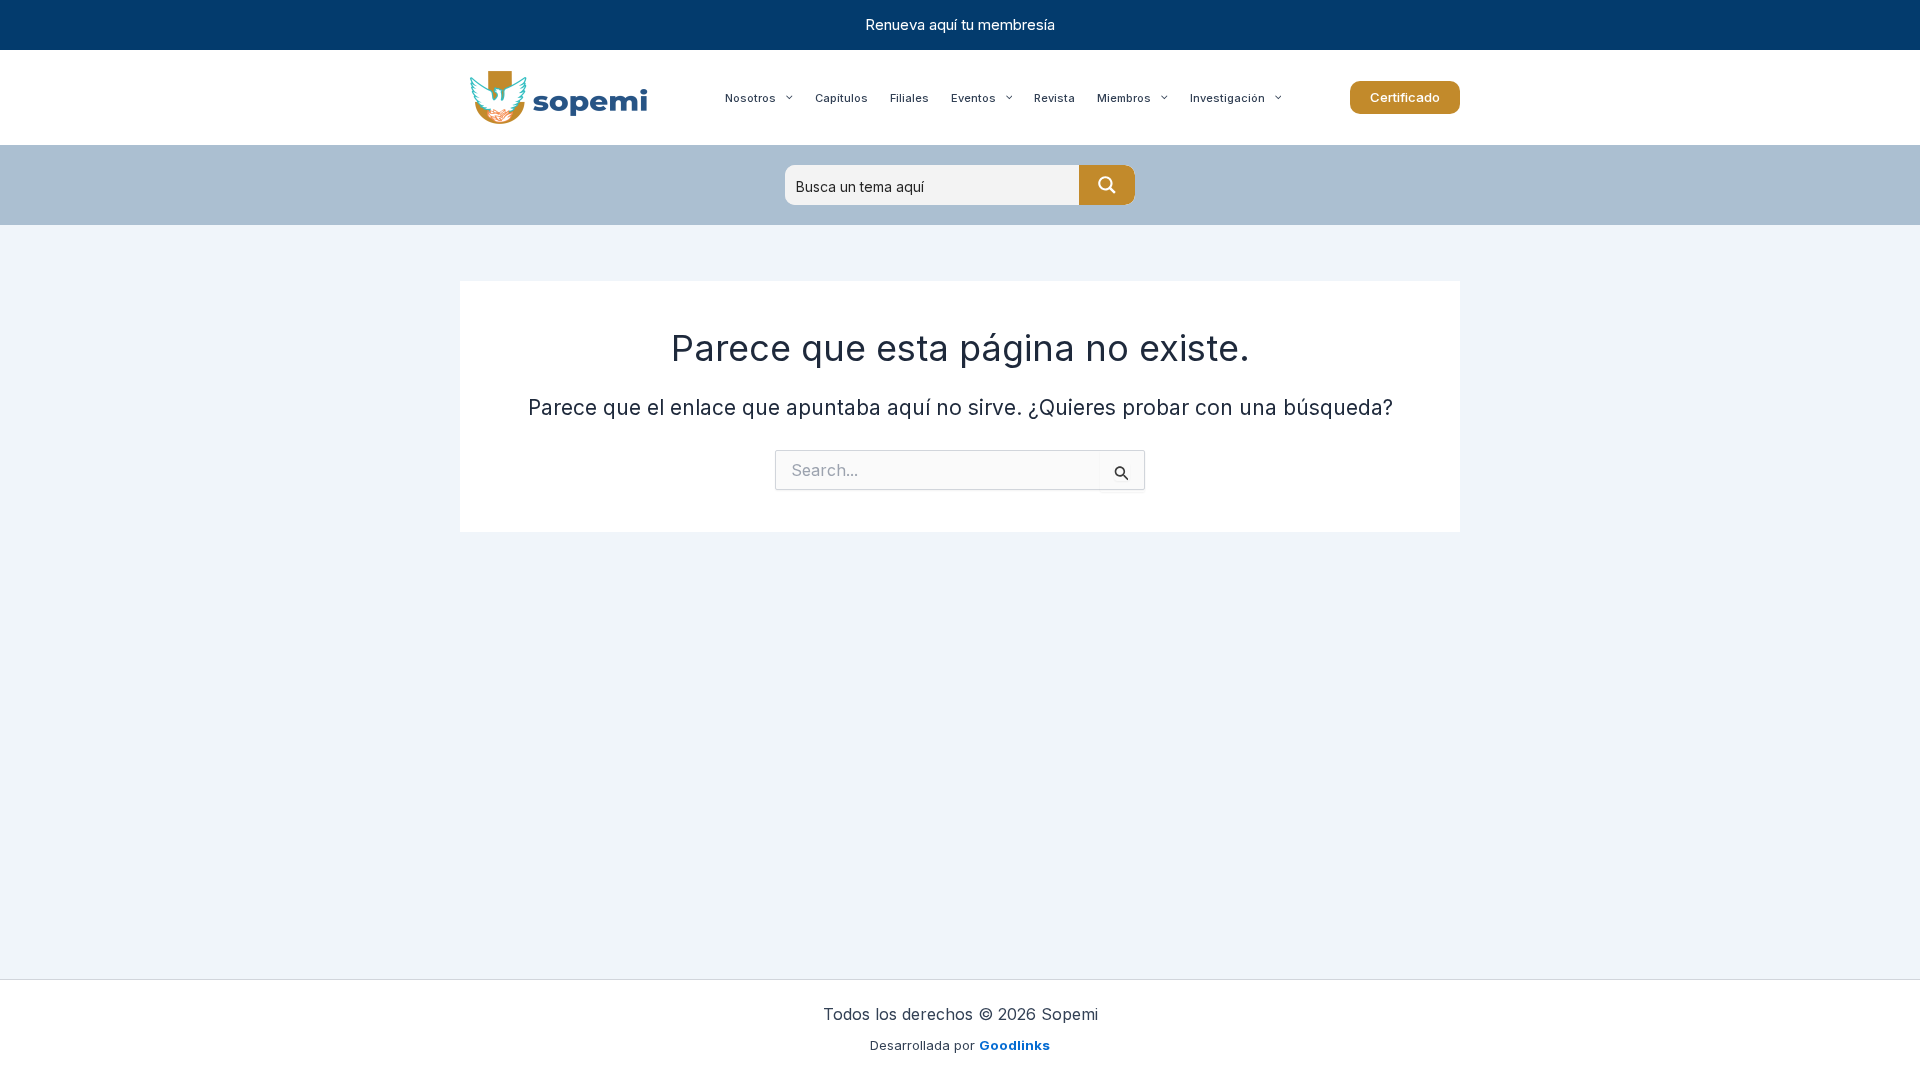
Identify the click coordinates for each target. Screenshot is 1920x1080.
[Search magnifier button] (1107, 185)
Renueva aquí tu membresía (960, 24)
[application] (784, 97)
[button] (1405, 97)
